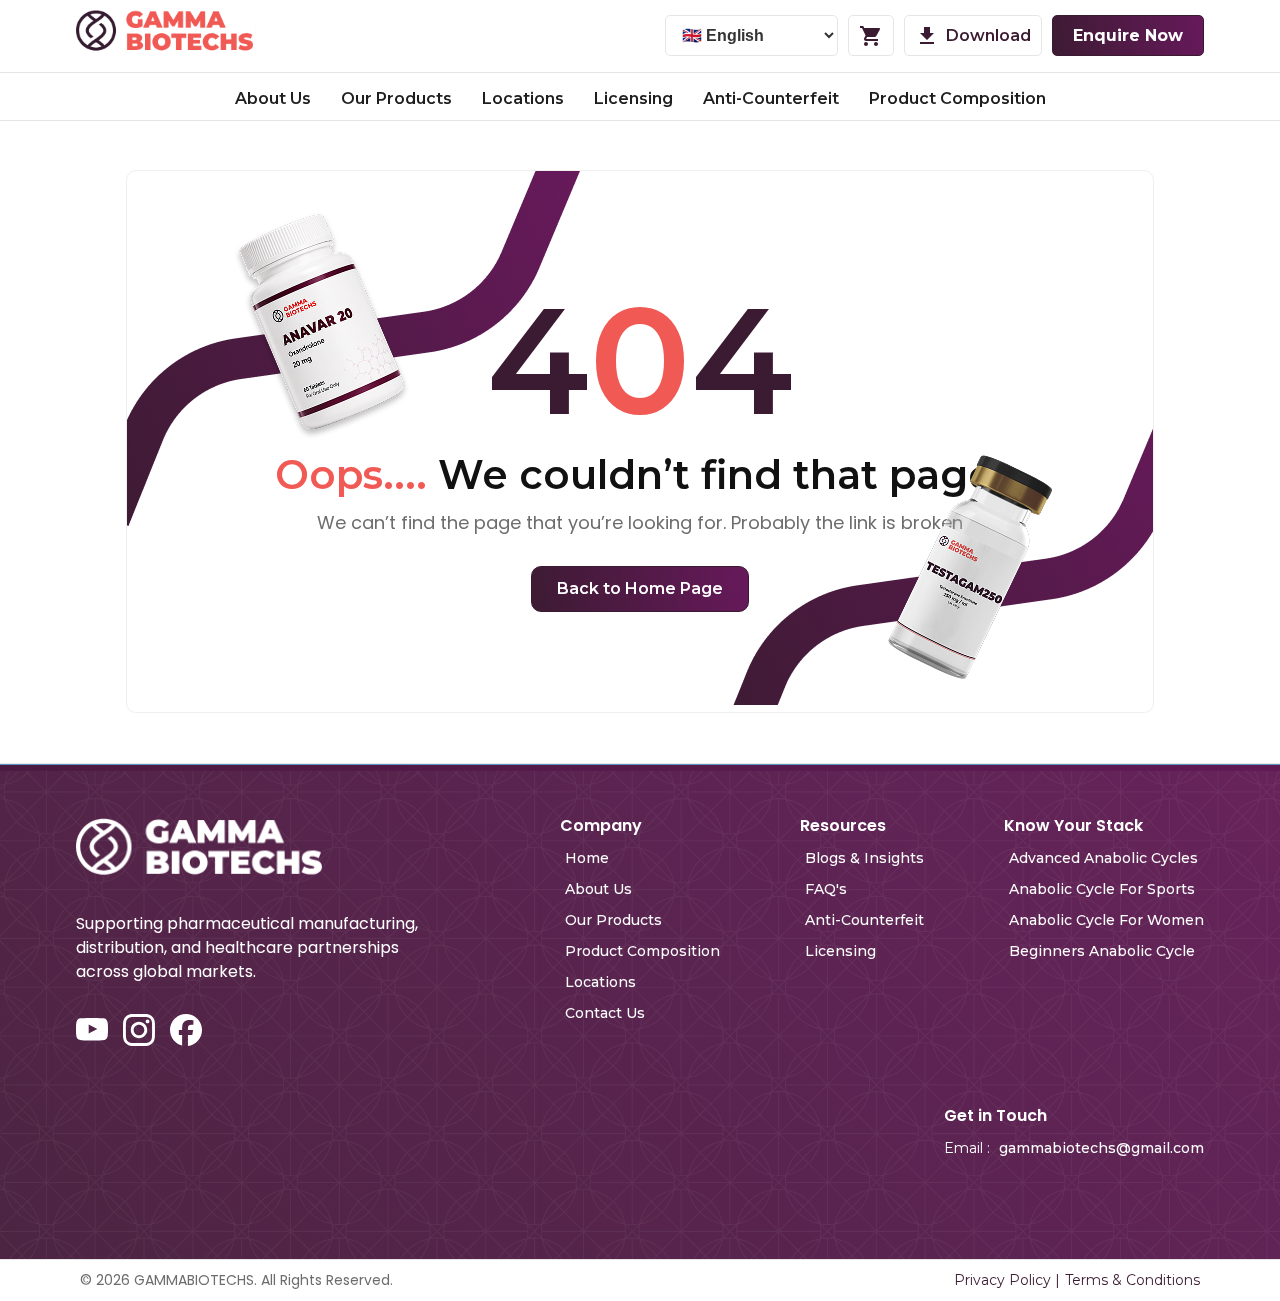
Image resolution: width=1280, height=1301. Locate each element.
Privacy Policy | (1007, 1280)
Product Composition (957, 98)
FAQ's (826, 889)
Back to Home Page (640, 588)
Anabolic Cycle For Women (1106, 920)
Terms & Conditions (1132, 1280)
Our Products (396, 98)
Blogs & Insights (864, 858)
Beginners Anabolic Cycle (1102, 951)
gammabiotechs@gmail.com (1101, 1148)
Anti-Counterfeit (771, 98)
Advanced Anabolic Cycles (1103, 858)
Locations (523, 98)
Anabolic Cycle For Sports (1102, 889)
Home (587, 858)
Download (988, 35)
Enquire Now (1128, 35)
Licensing (633, 98)
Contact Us (605, 1013)
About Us (273, 98)
